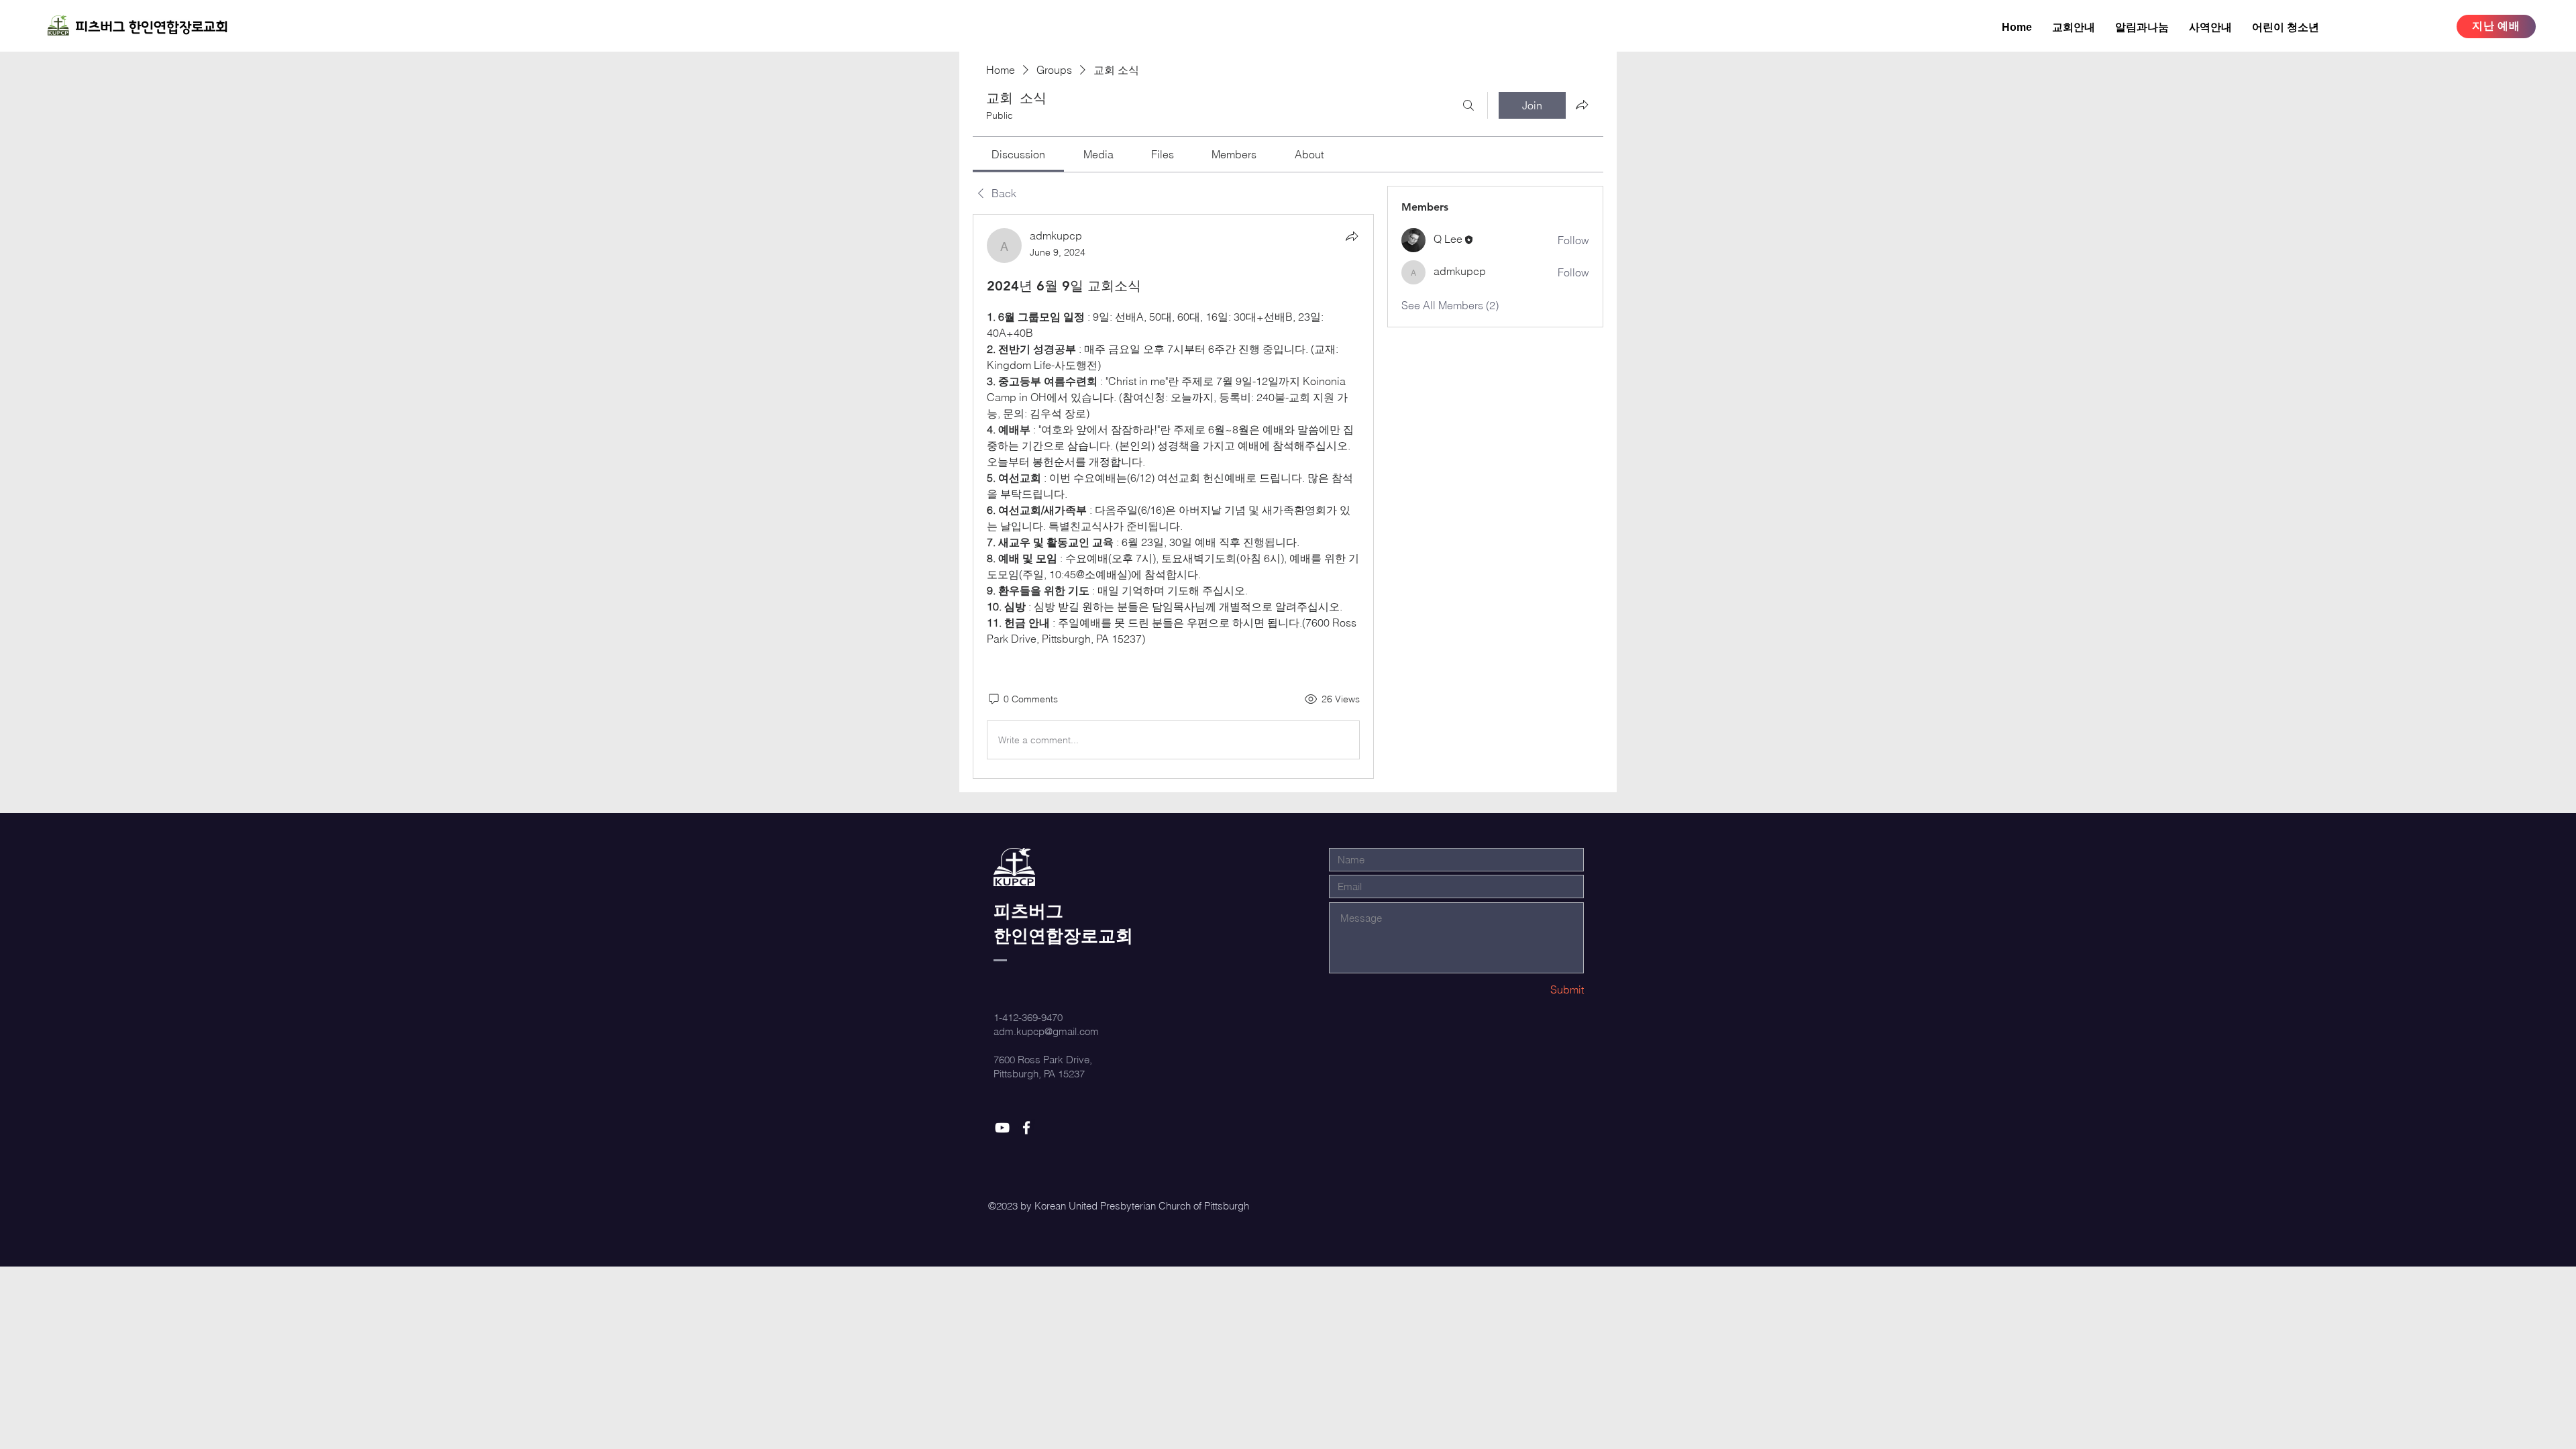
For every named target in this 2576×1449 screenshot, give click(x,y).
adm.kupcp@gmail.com (1046, 1031)
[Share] (1352, 236)
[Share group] (1582, 105)
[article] (1173, 496)
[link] (1018, 154)
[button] (2142, 27)
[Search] (1468, 105)
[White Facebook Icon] (1026, 1128)
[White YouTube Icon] (1002, 1128)
